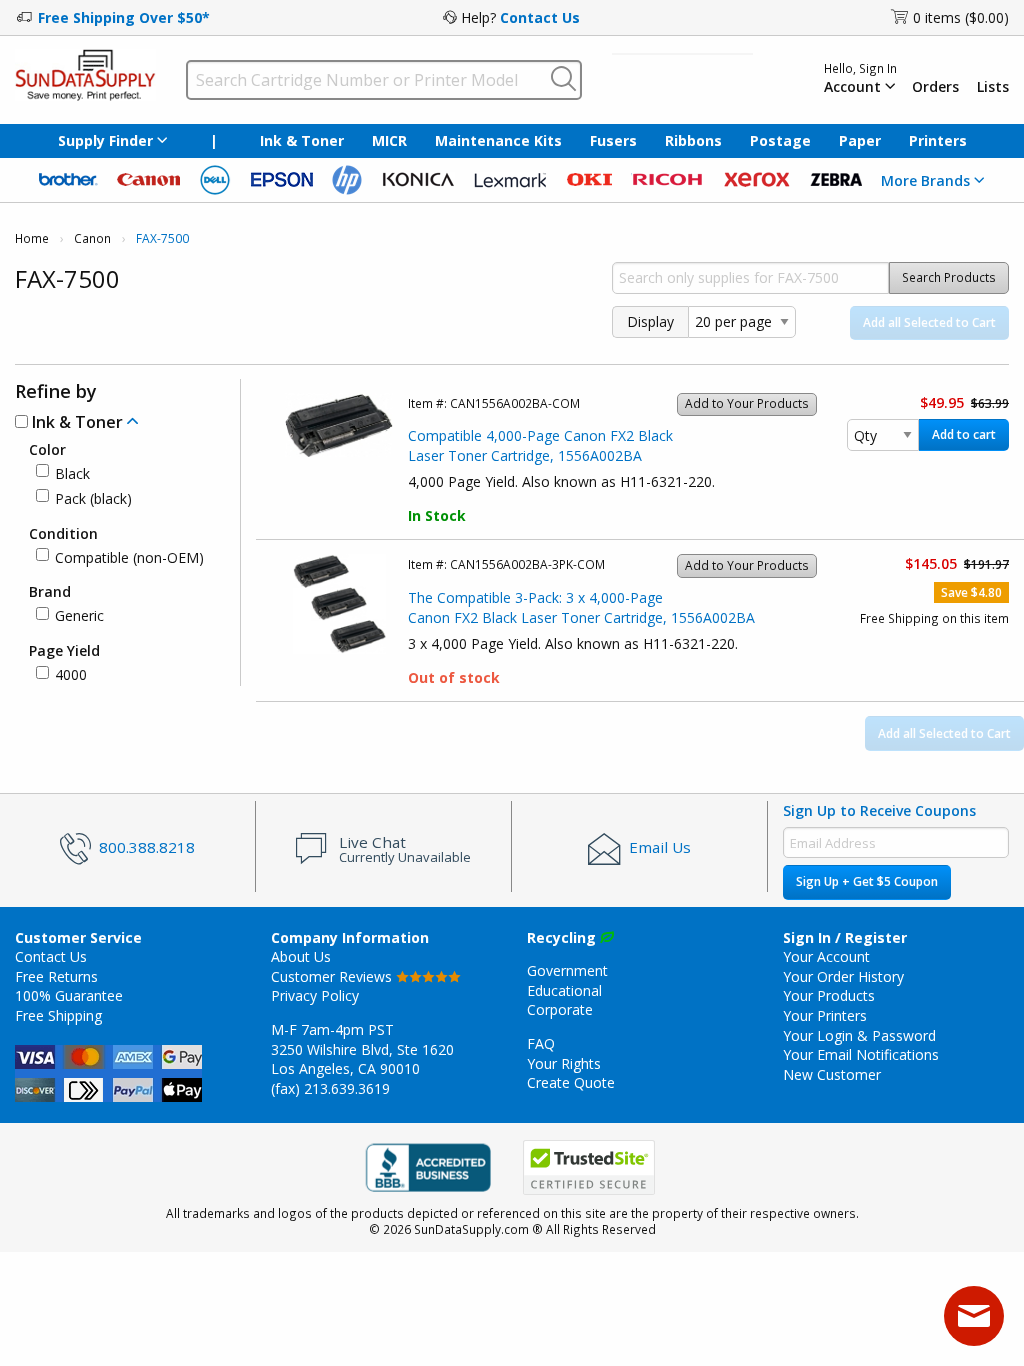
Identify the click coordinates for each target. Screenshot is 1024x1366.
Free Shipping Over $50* (124, 17)
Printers (938, 140)
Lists (993, 87)
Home (32, 238)
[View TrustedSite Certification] (589, 1167)
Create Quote (571, 1082)
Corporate (560, 1009)
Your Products (829, 995)
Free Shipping (58, 1015)
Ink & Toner (302, 140)
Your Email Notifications (861, 1054)
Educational (564, 990)
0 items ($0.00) (961, 17)
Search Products (949, 277)
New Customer (832, 1074)
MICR (389, 140)
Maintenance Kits (498, 140)
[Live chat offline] (974, 1316)
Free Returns (56, 976)
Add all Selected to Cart (929, 322)
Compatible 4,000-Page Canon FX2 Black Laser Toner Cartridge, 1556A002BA (540, 445)
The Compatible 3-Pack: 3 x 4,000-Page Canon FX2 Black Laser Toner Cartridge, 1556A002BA (581, 607)
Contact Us (540, 17)
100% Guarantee (69, 995)
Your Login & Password (859, 1035)
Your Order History (843, 976)
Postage (780, 140)
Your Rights (564, 1063)
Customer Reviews (333, 976)
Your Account (826, 956)
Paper (860, 140)
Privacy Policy (315, 995)
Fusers (613, 140)
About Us (301, 956)
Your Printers (825, 1015)
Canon (92, 238)
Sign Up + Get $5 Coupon (867, 881)
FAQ (541, 1043)
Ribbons (693, 140)
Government (567, 970)
